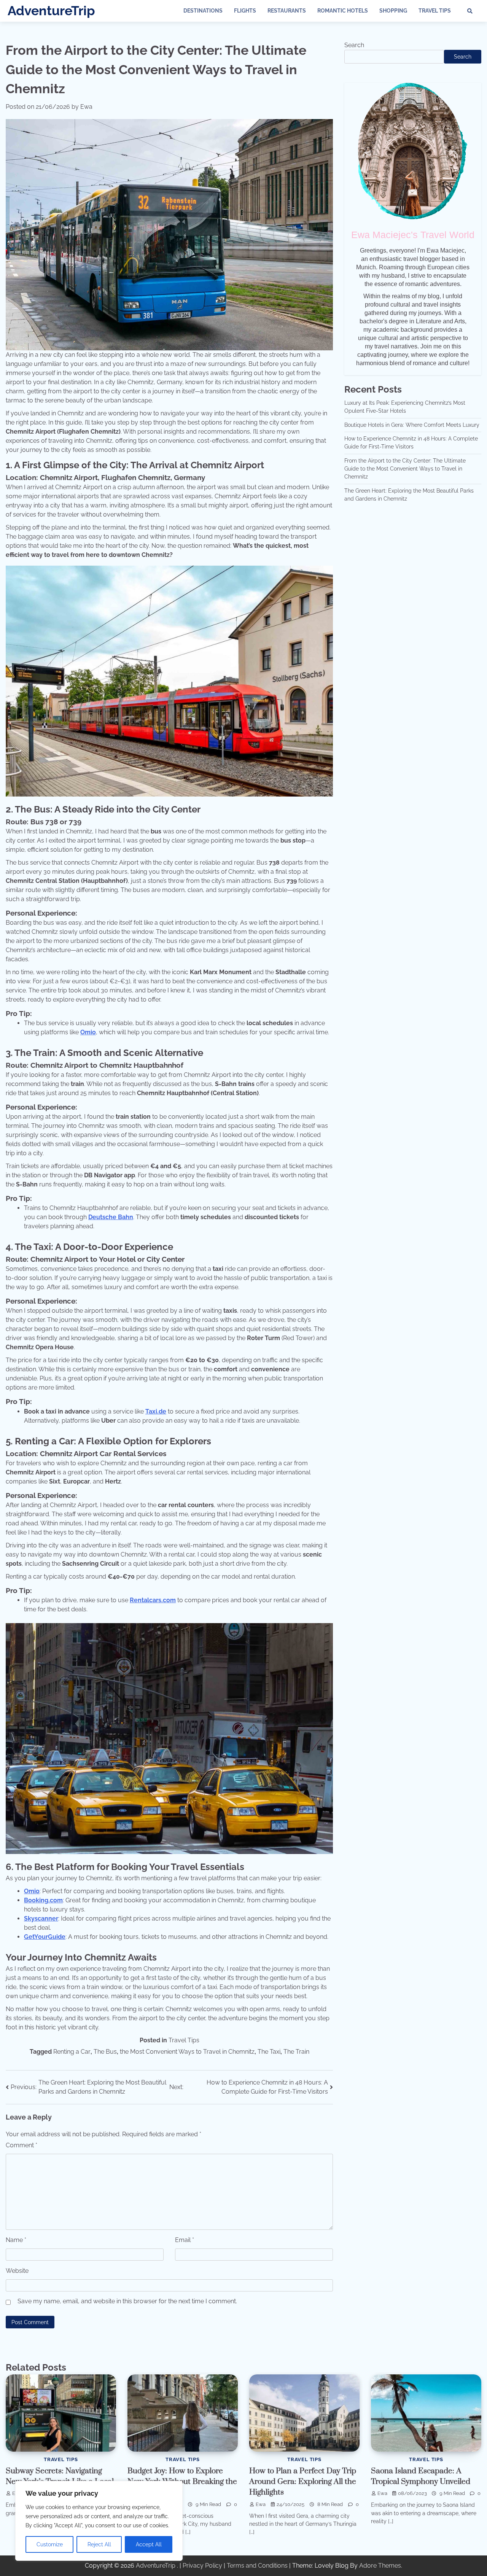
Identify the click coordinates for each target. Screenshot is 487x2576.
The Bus (105, 2052)
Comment (21, 2145)
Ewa (86, 107)
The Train (296, 2052)
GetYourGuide (45, 1937)
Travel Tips (435, 11)
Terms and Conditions (257, 2566)
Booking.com (43, 1900)
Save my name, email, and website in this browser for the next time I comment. (127, 2301)
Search (354, 45)
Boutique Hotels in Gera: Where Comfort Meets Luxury (412, 425)
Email (185, 2240)
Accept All (149, 2544)
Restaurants (287, 11)
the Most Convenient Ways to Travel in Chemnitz (187, 2052)
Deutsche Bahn (111, 1217)
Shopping (393, 11)
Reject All (99, 2544)
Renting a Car (72, 2052)
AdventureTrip (51, 11)
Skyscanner (41, 1918)
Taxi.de (156, 1411)
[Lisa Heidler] (413, 151)
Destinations (203, 11)
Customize (50, 2544)
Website (17, 2271)
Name (16, 2240)
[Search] (470, 11)
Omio (88, 1032)
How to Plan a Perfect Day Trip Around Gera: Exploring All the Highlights (303, 2482)
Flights (245, 11)
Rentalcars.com (153, 1600)
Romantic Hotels (343, 11)
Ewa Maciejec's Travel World (413, 235)
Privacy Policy (202, 2566)
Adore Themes (380, 2566)
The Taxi (269, 2052)
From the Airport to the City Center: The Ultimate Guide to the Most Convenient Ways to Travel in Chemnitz (405, 469)
